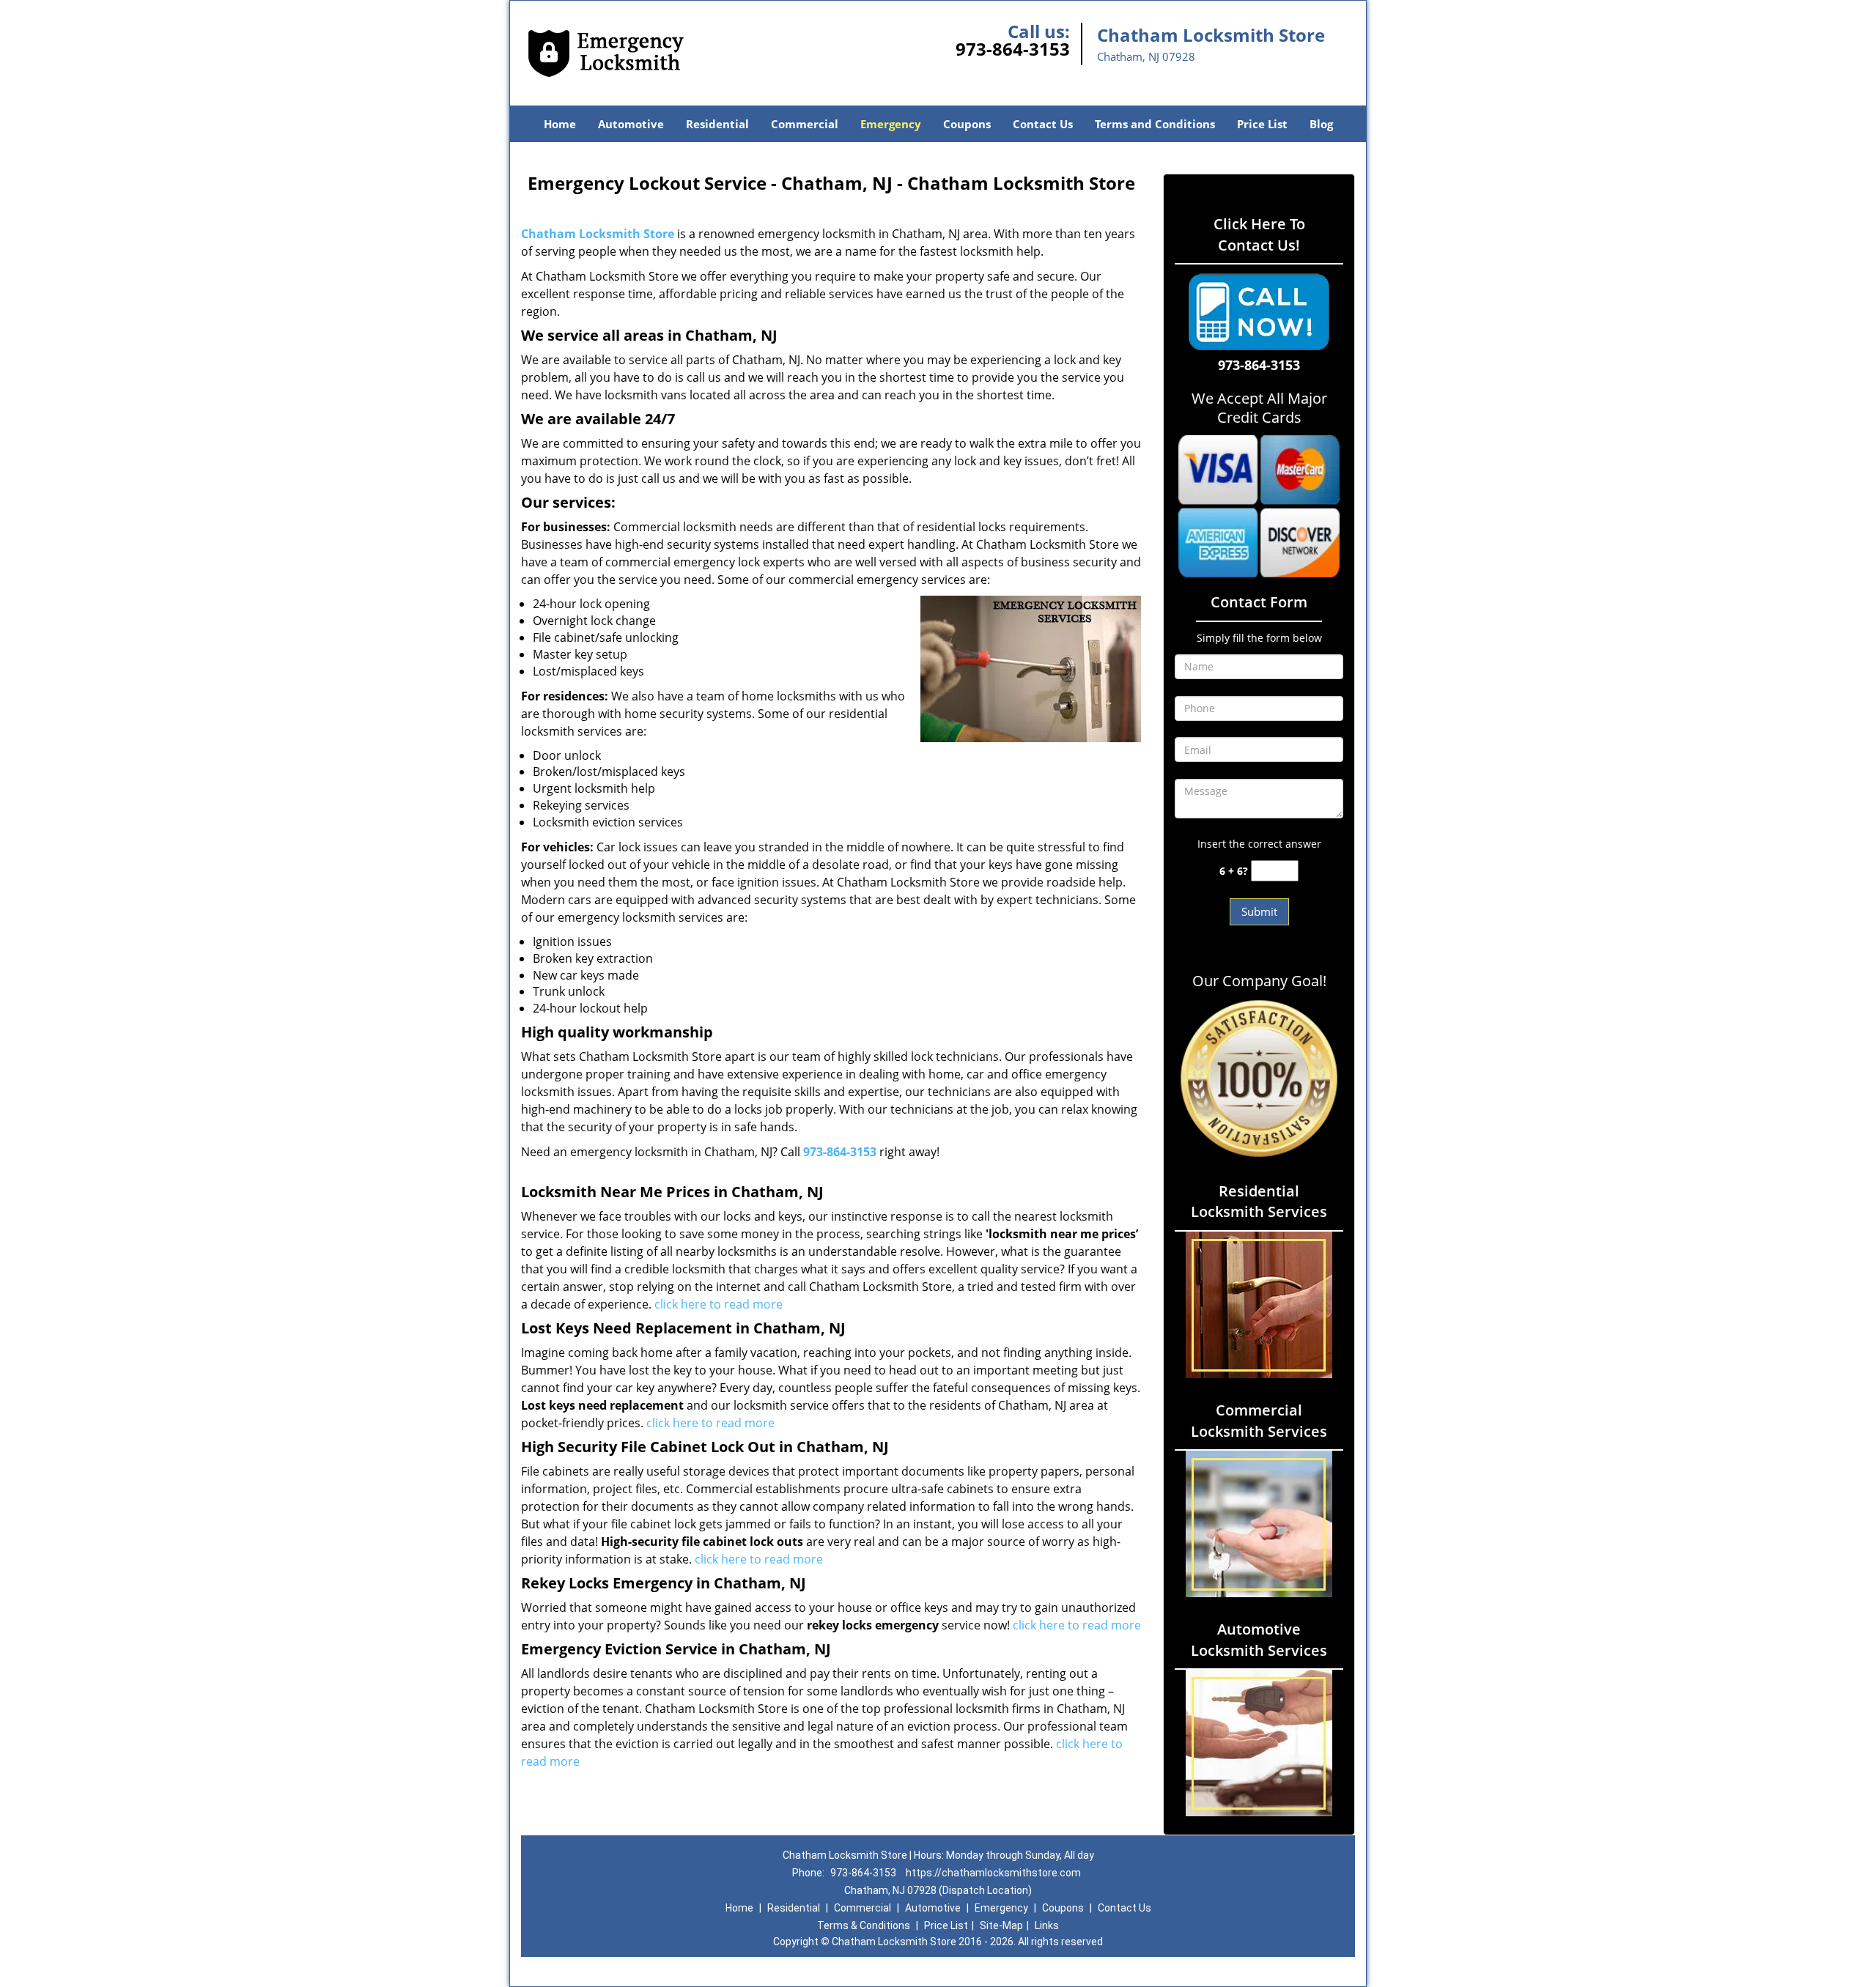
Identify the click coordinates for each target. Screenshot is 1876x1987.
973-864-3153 (1013, 49)
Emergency (891, 124)
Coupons (967, 124)
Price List (1262, 124)
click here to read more (719, 1304)
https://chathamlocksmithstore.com (993, 1873)
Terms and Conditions (1155, 124)
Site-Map (1001, 1925)
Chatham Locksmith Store (598, 234)
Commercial (805, 124)
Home (560, 124)
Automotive (631, 124)
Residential (717, 124)
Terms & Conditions (864, 1925)
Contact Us (1043, 124)
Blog (1321, 124)
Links (1047, 1925)
